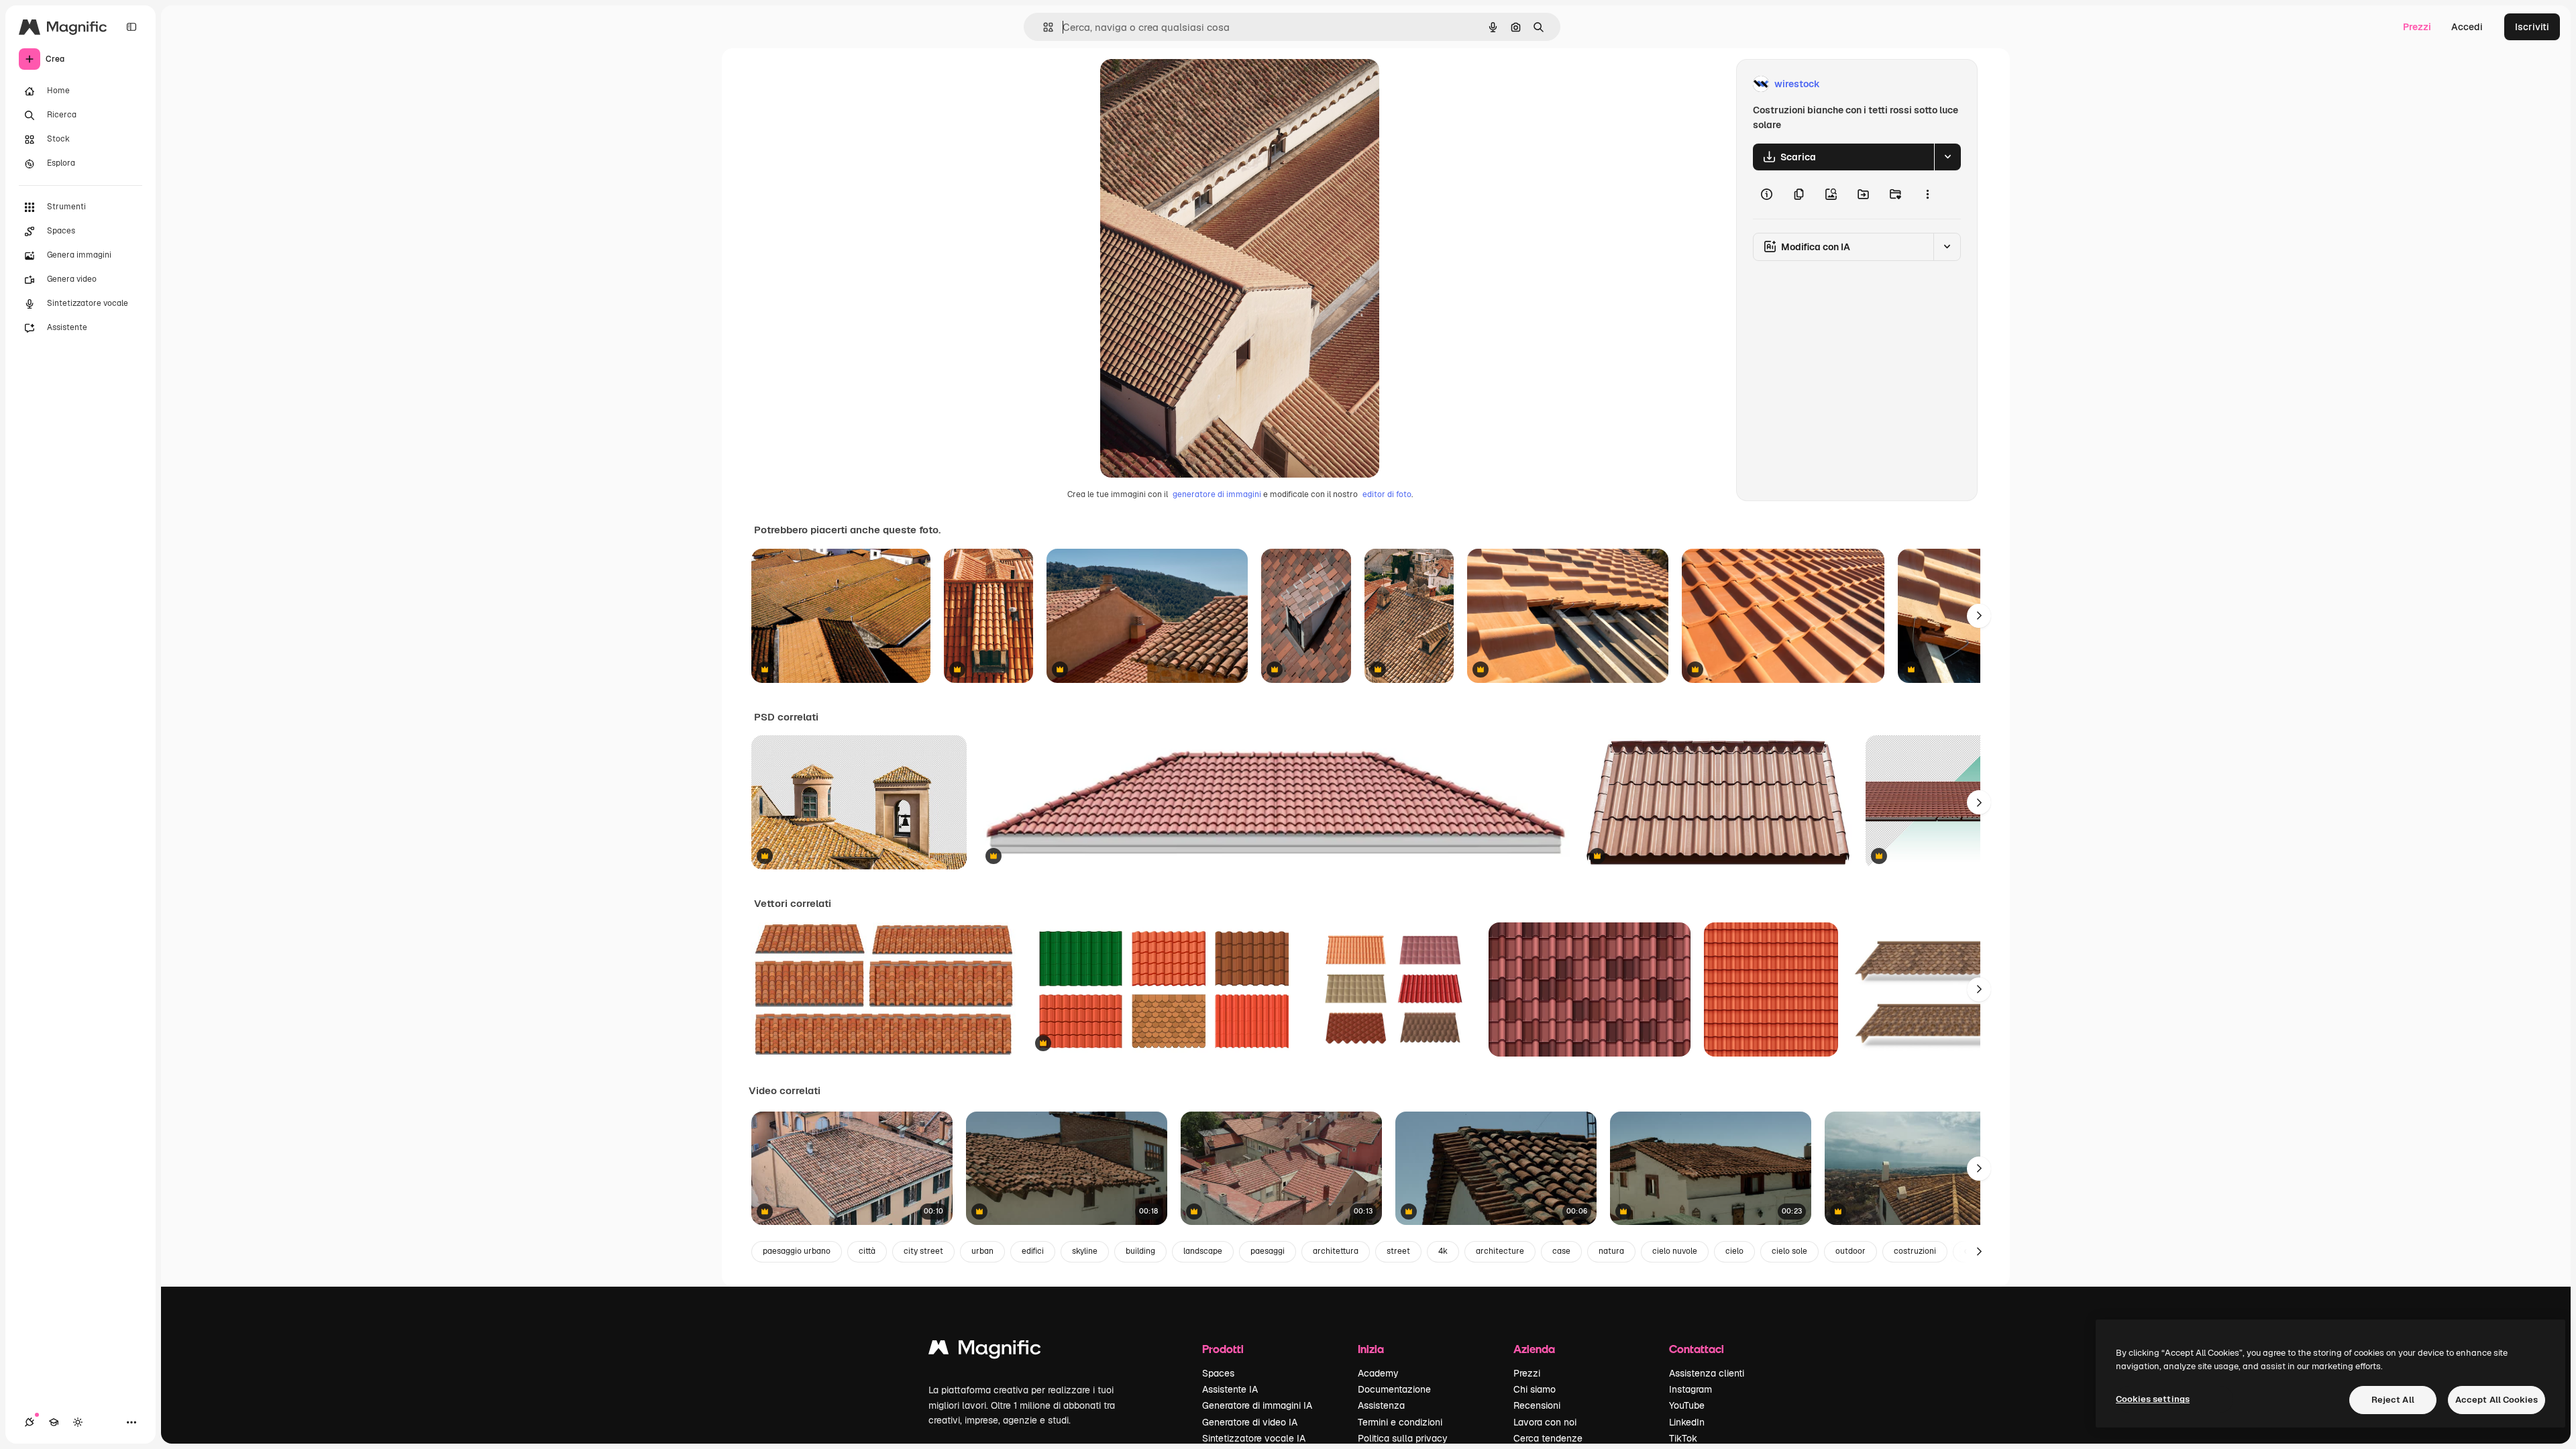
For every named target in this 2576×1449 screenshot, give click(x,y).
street (1398, 1251)
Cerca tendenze (1548, 1438)
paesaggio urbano (797, 1251)
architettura (1336, 1251)
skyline (1085, 1251)
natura (1611, 1251)
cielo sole (1789, 1251)
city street (923, 1251)
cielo (1734, 1251)
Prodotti (1223, 1349)
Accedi (2467, 27)
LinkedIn (1687, 1422)
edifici (1033, 1251)
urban (982, 1251)
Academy (1378, 1373)
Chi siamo (1535, 1389)
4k (1443, 1251)
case (1561, 1251)
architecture (1500, 1251)
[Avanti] (1979, 616)
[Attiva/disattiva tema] (78, 1422)
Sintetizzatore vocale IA (1254, 1438)
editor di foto (1387, 494)
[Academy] (54, 1422)
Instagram (1690, 1389)
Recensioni (1537, 1405)
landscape (1203, 1251)
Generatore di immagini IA (1257, 1405)
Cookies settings (2153, 1399)
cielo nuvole (1675, 1251)
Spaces (1218, 1373)
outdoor (1850, 1251)
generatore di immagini (1217, 494)
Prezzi (2417, 27)
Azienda (1534, 1349)
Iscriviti (2532, 27)
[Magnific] (985, 1351)
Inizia (1371, 1349)
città (867, 1251)
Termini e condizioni (1400, 1422)
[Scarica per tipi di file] (1947, 157)
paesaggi (1268, 1251)
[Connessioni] (30, 1422)
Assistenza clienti (1707, 1373)
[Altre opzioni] (1927, 195)
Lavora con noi (1545, 1422)
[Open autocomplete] (1043, 27)
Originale (1189, 84)
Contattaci (1697, 1349)
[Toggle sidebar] (131, 27)
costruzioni (1915, 1251)
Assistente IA (1230, 1389)
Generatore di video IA (1250, 1422)
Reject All (2393, 1400)
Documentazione (1394, 1389)
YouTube (1687, 1405)
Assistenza (1381, 1405)
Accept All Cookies (2497, 1400)
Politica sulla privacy (1403, 1438)
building (1140, 1251)
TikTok (1683, 1438)
